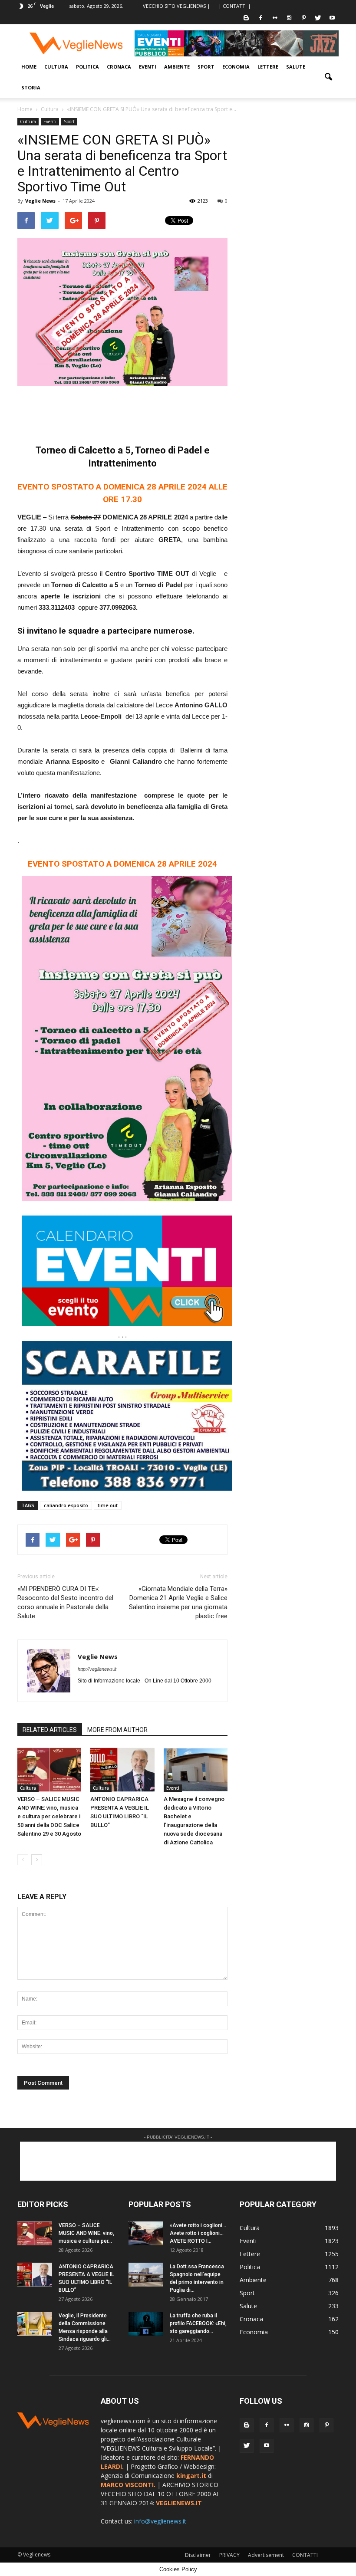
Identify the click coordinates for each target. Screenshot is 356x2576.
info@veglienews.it (160, 2521)
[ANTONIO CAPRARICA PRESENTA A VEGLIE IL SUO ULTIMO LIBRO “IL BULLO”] (122, 1769)
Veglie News (40, 201)
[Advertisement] (122, 410)
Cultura (56, 67)
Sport (206, 67)
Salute (296, 67)
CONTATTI (305, 2555)
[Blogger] (246, 18)
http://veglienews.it (97, 1669)
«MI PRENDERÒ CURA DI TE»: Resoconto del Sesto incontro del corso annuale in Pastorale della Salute (65, 1602)
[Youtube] (332, 18)
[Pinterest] (303, 18)
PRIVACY (229, 2555)
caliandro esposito (66, 1505)
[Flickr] (275, 18)
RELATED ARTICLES (50, 1730)
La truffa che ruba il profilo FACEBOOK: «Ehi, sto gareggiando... (198, 2323)
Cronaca (119, 67)
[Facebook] (260, 18)
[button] (328, 77)
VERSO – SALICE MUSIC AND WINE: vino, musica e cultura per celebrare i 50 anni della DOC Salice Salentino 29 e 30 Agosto (49, 1816)
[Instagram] (289, 18)
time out (108, 1505)
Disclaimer (198, 2555)
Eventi (148, 67)
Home (29, 67)
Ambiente (177, 67)
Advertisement (266, 2555)
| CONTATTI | (235, 6)
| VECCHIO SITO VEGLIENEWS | (174, 6)
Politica (87, 67)
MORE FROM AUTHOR (117, 1730)
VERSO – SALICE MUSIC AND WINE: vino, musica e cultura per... (86, 2233)
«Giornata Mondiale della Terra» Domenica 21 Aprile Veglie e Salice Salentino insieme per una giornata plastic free (178, 1602)
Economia (236, 67)
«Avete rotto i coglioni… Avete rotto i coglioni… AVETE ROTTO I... (198, 2233)
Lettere (268, 67)
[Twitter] (318, 18)
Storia (31, 87)
